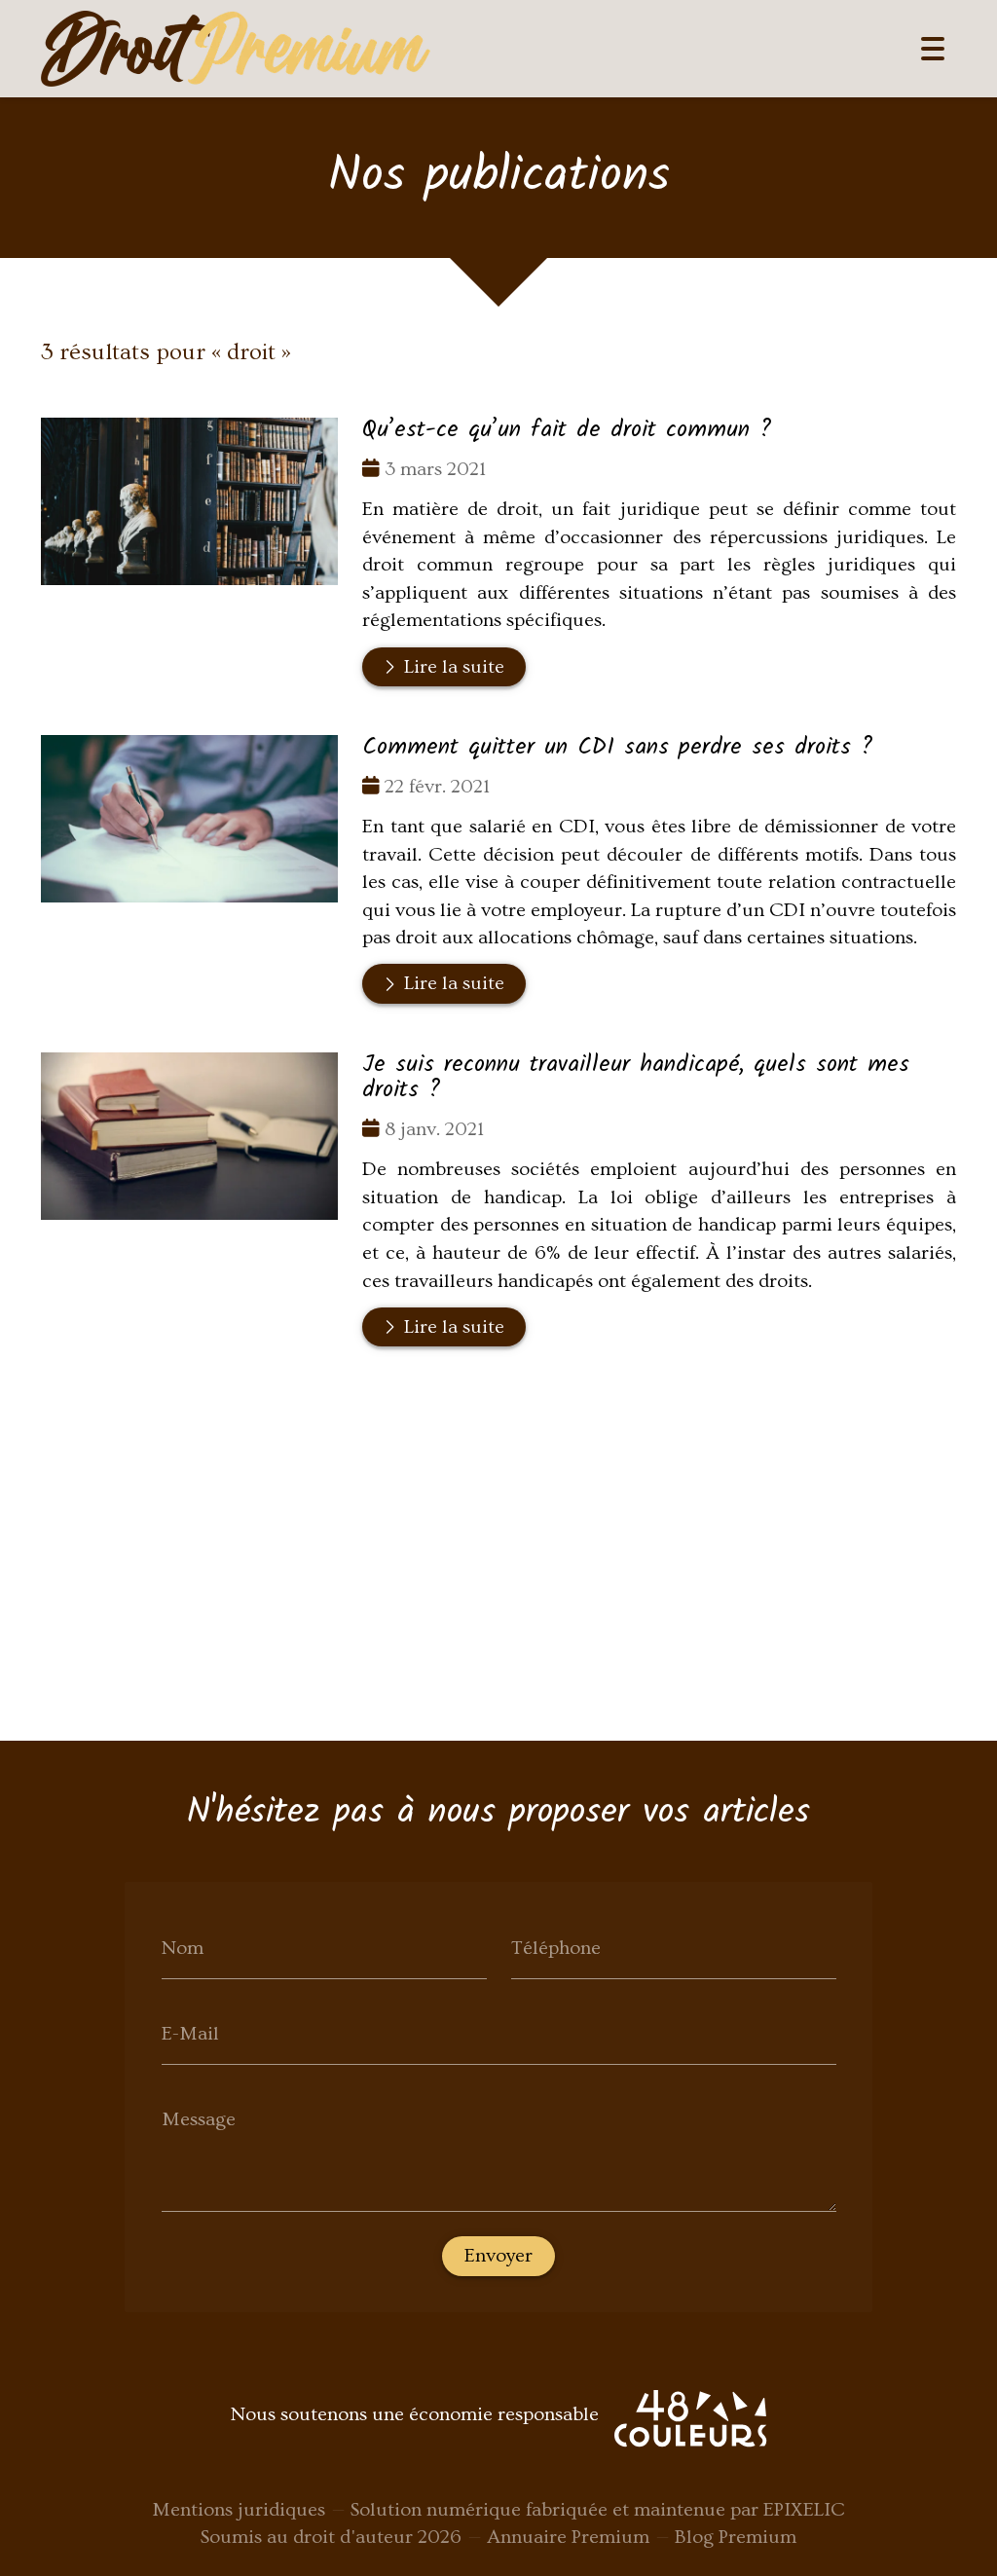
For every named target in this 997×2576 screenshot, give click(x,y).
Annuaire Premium (568, 2537)
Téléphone (556, 1948)
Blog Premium (736, 2537)
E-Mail (190, 2034)
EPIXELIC (804, 2510)
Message (199, 2119)
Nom (183, 1948)
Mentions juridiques (239, 2510)
